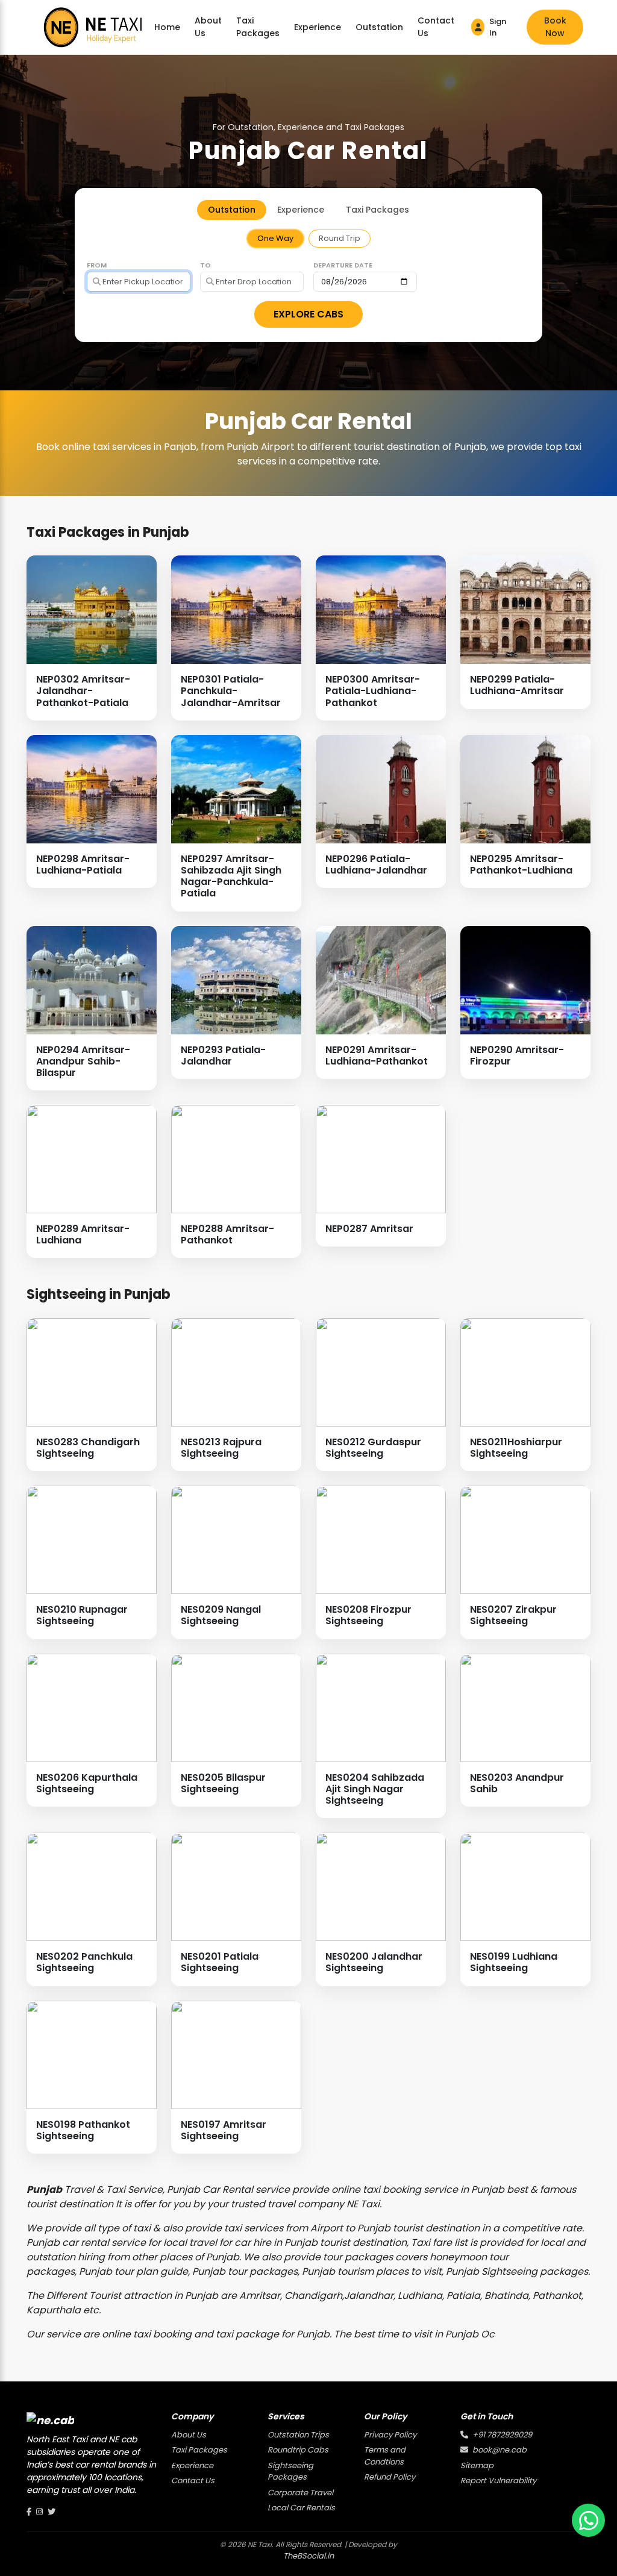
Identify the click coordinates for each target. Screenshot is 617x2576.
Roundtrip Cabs (298, 2450)
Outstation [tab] (232, 210)
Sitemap (477, 2465)
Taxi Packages (258, 27)
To (205, 265)
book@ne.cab (499, 2450)
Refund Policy (390, 2477)
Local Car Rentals (301, 2508)
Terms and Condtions (385, 2456)
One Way (275, 238)
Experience (318, 27)
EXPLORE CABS (308, 314)
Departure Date (343, 265)
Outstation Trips (298, 2435)
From (97, 265)
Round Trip (340, 238)
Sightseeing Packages (290, 2471)
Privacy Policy (390, 2435)
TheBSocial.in (308, 2556)
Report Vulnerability (498, 2481)
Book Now (555, 27)
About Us (208, 27)
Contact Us (436, 27)
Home (167, 27)
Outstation (379, 27)
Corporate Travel (300, 2493)
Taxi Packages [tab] (377, 210)
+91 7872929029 (501, 2435)
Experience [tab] (301, 210)
